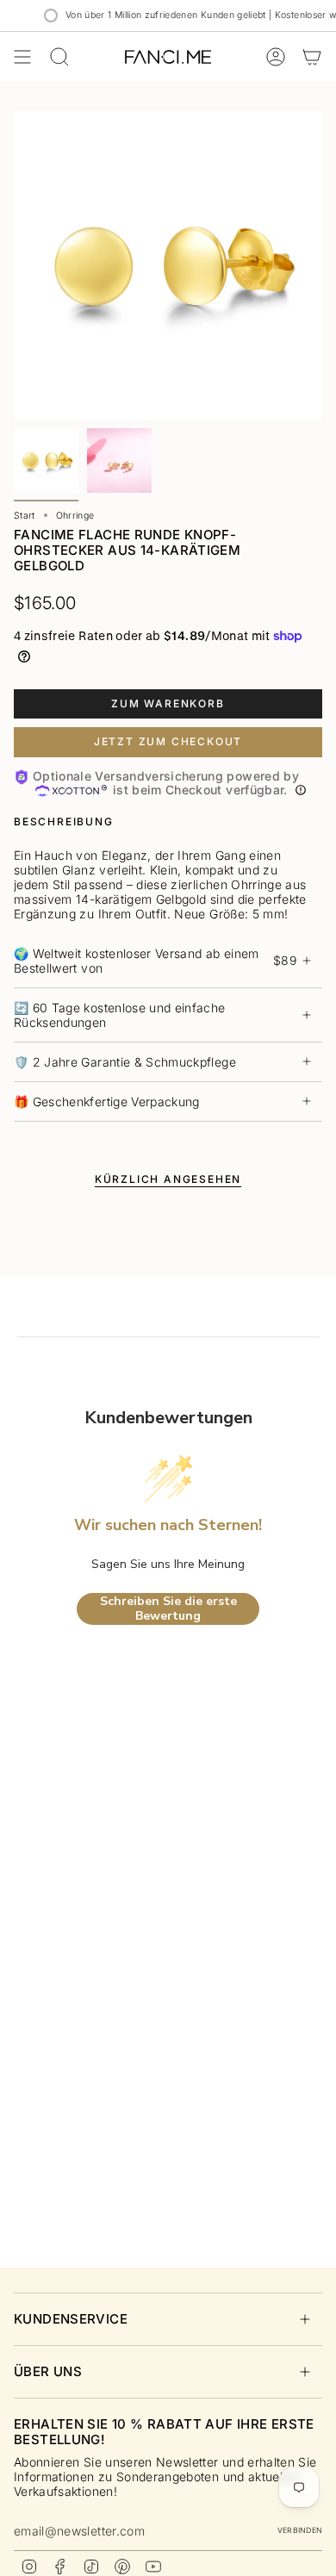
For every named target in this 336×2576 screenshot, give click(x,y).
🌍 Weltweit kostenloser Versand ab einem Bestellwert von (155, 961)
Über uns (48, 2371)
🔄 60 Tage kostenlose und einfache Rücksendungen (120, 1015)
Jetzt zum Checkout (168, 741)
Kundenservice (71, 2319)
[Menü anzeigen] (22, 57)
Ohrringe (75, 516)
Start (25, 516)
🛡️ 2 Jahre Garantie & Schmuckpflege (125, 1062)
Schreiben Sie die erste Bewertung (168, 1609)
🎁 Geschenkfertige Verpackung (107, 1101)
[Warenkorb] (312, 57)
